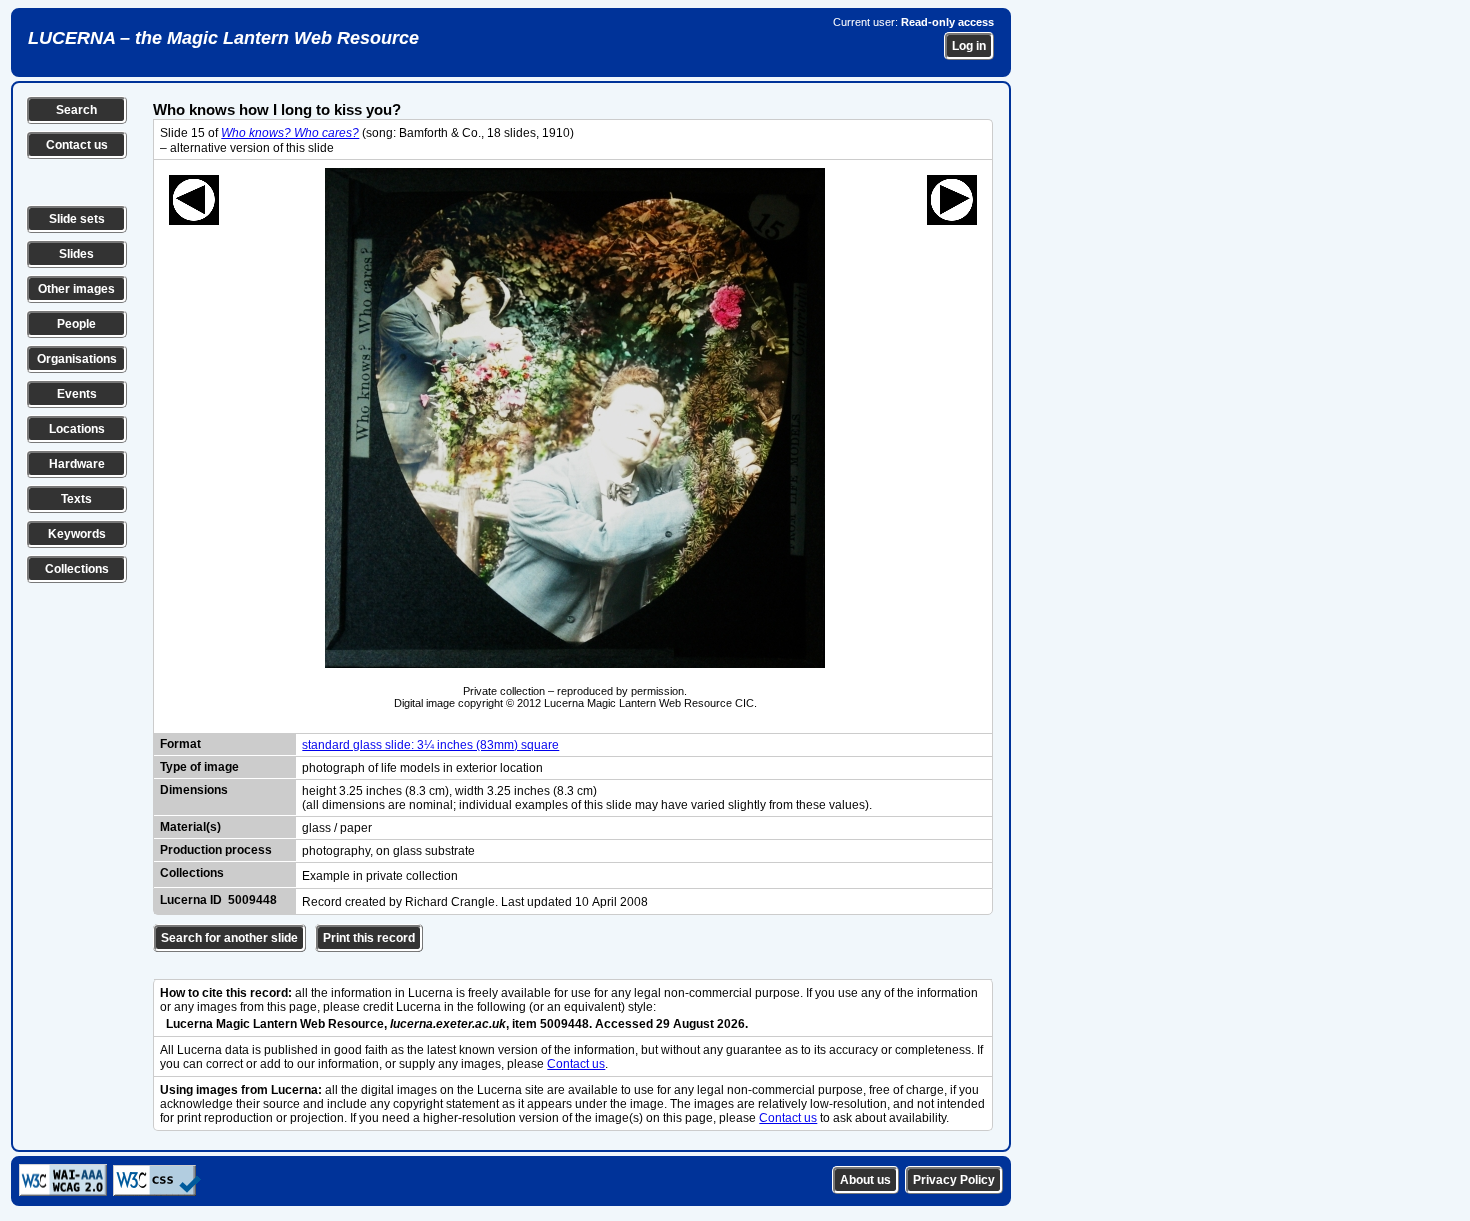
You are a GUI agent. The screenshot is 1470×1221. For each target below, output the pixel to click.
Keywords (77, 534)
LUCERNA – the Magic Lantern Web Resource (223, 38)
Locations (77, 429)
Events (77, 394)
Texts (76, 499)
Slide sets (77, 219)
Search (76, 110)
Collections (77, 569)
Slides (76, 254)
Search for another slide (229, 938)
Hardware (77, 464)
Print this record (369, 938)
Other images (76, 289)
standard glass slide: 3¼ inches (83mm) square (430, 745)
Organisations (77, 359)
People (76, 324)
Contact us (77, 145)
